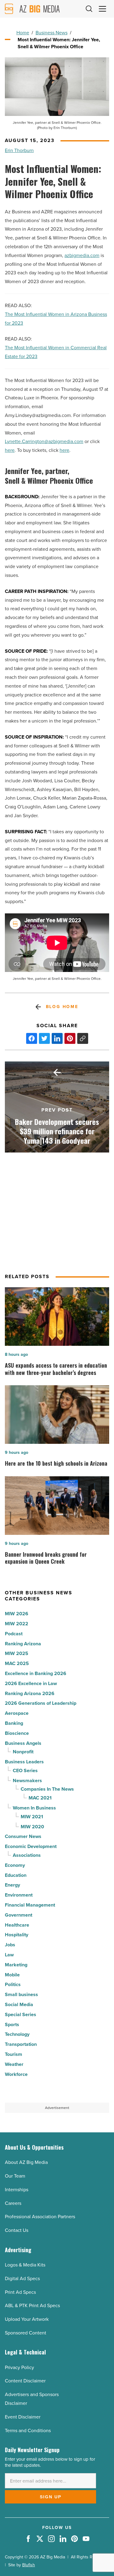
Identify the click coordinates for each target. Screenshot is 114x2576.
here (10, 450)
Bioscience (17, 1733)
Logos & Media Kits (25, 2265)
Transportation (21, 2044)
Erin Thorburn (19, 150)
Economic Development (31, 1846)
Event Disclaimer (23, 2417)
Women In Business (34, 1808)
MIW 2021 (32, 1817)
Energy (12, 1885)
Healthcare (17, 1925)
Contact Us (17, 2230)
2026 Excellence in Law (31, 1683)
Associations (27, 1855)
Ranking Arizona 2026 (30, 1693)
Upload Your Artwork (27, 2319)
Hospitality (17, 1935)
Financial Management (30, 1905)
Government (19, 1915)
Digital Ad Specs (22, 2278)
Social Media (19, 2004)
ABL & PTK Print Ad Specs (32, 2305)
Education (16, 1875)
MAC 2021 (40, 1798)
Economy (15, 1865)
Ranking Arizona (23, 1644)
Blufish (29, 2565)
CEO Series (25, 1770)
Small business (21, 1994)
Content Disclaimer (25, 2381)
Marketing (16, 1965)
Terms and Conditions (28, 2430)
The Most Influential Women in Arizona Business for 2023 (56, 319)
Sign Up (51, 2497)
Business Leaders (24, 1762)
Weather (14, 2064)
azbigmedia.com (82, 255)
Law (9, 1955)
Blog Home (62, 1007)
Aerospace (17, 1713)
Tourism (14, 2054)
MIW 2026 (17, 1614)
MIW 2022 (17, 1624)
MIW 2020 (32, 1827)
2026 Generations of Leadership (41, 1703)
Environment (19, 1895)
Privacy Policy (19, 2367)
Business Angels (23, 1743)
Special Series (21, 2014)
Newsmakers (27, 1781)
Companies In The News (47, 1789)
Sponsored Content (26, 2333)
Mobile (12, 1975)
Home (23, 33)
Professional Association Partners (40, 2217)
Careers (13, 2203)
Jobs (10, 1945)
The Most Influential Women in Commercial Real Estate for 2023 (56, 352)
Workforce (16, 2074)
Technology (17, 2034)
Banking (14, 1723)
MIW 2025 (17, 1653)
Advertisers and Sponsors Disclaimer (32, 2399)
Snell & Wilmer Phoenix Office (49, 481)
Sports (12, 2024)
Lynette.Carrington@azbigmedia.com (44, 441)
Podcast (14, 1634)
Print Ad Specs (20, 2292)
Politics (13, 1984)
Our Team (15, 2176)
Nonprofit (23, 1752)
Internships (17, 2190)
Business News (52, 33)
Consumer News (23, 1836)
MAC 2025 (17, 1663)
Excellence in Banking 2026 (36, 1673)
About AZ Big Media (26, 2162)
